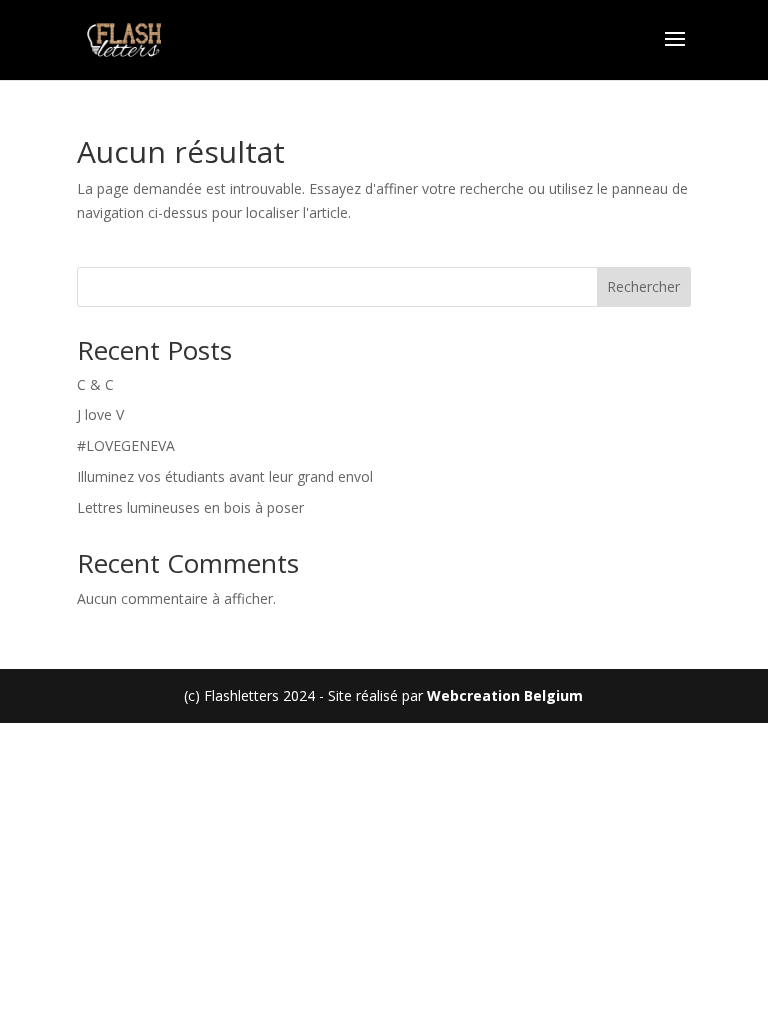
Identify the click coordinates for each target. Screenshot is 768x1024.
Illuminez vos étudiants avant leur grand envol (225, 476)
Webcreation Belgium (505, 695)
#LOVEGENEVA (126, 445)
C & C (95, 384)
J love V (100, 414)
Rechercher (643, 286)
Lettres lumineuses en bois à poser (190, 507)
